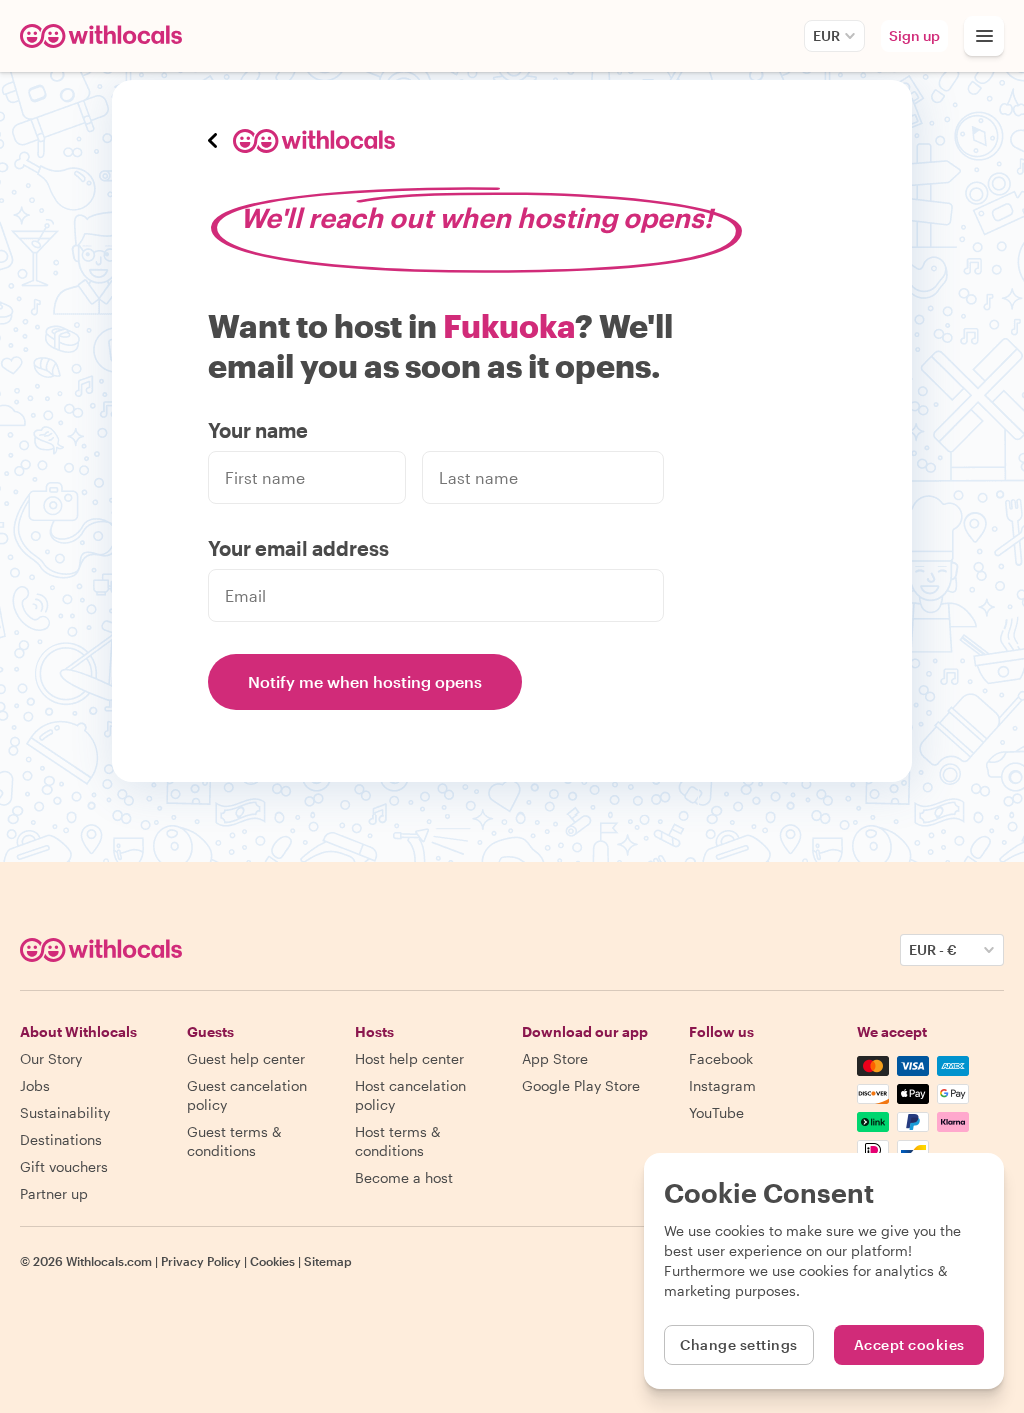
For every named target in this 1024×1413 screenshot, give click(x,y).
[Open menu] (984, 36)
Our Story (51, 1058)
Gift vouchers (64, 1166)
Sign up (914, 35)
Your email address (298, 548)
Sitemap (328, 1261)
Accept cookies (909, 1344)
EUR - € (933, 949)
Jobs (35, 1085)
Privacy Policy (201, 1261)
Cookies (272, 1261)
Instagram (722, 1085)
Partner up (54, 1193)
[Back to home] (104, 36)
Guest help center (246, 1058)
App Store (555, 1058)
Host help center (409, 1058)
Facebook (721, 1058)
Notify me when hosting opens (365, 681)
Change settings (739, 1344)
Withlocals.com (109, 1261)
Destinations (61, 1139)
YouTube (716, 1112)
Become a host (404, 1177)
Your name (258, 430)
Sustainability (65, 1112)
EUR (826, 35)
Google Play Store (581, 1085)
